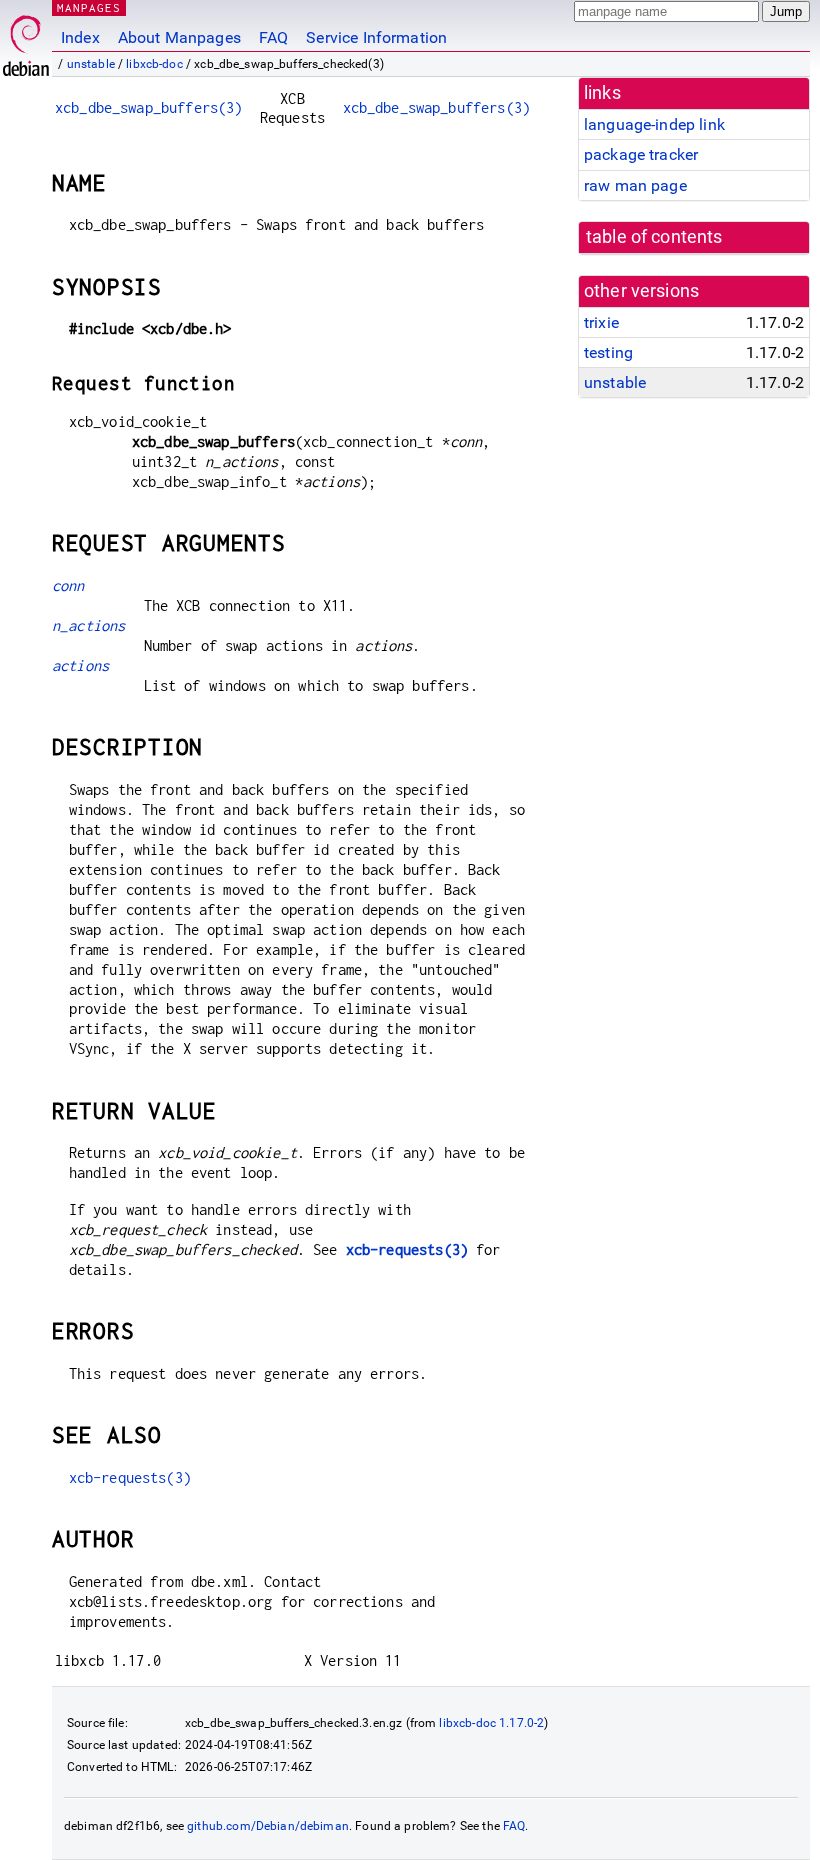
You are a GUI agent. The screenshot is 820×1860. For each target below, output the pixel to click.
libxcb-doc (154, 64)
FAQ (273, 37)
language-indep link (654, 124)
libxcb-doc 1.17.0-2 (491, 1723)
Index (80, 37)
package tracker (641, 154)
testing (608, 352)
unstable (91, 64)
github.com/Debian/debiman (268, 1826)
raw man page (635, 185)
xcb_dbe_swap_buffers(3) (148, 107)
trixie (601, 322)
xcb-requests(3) (407, 1249)
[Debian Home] (26, 40)
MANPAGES (89, 7)
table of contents (654, 237)
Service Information (376, 37)
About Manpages (179, 37)
